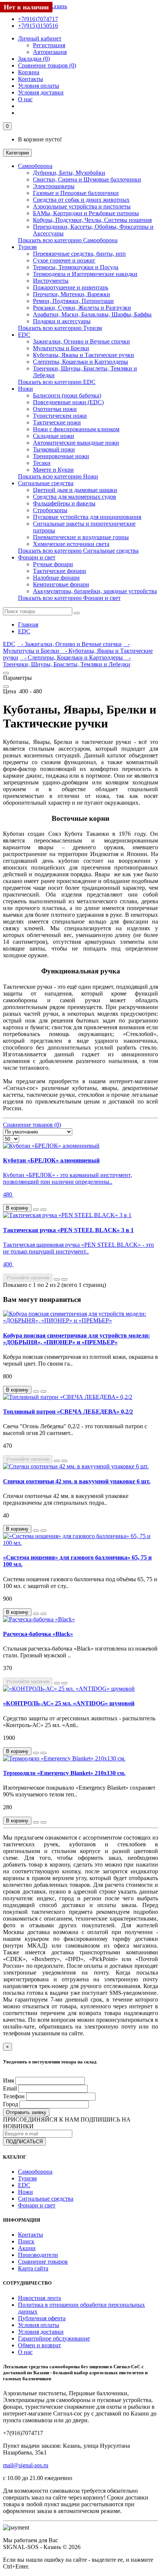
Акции (27, 2248)
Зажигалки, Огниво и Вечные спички (81, 341)
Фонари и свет (37, 557)
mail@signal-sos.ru (26, 2465)
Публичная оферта (42, 2318)
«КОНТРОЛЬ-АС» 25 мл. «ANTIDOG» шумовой (69, 1703)
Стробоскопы (50, 510)
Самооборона (35, 166)
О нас (25, 99)
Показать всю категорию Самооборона (68, 240)
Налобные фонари (56, 578)
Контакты (31, 2235)
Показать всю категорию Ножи (58, 476)
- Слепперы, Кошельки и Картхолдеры (72, 657)
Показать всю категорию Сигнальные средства (78, 551)
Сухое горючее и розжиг (64, 260)
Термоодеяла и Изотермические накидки (85, 274)
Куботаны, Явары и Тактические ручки (83, 355)
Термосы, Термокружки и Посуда (76, 267)
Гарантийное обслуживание (54, 2338)
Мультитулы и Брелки (61, 348)
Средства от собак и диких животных (81, 200)
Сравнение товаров (43, 2262)
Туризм (27, 247)
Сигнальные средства (46, 483)
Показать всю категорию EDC (57, 382)
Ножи (25, 389)
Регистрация (49, 45)
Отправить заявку (26, 2112)
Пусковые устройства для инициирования (87, 517)
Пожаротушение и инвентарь (71, 287)
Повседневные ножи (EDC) (68, 402)
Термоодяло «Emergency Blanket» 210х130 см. (64, 1773)
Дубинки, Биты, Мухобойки (69, 173)
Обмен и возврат (40, 2345)
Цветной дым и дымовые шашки (75, 490)
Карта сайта (33, 2268)
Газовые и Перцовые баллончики (76, 193)
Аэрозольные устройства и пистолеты (82, 206)
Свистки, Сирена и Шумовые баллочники (87, 179)
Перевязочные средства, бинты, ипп (79, 254)
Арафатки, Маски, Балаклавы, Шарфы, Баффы (92, 314)
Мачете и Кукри (53, 470)
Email (10, 2088)
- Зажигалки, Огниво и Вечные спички (69, 644)
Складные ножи (54, 436)
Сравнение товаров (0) (32, 1125)
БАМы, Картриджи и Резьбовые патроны (86, 213)
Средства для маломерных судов (75, 497)
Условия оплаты (39, 86)
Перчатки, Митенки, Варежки (72, 294)
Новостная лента (40, 2298)
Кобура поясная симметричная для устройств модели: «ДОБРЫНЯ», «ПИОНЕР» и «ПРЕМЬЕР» (76, 1339)
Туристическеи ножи (60, 416)
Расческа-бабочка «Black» (38, 1634)
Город (10, 2104)
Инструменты (51, 281)
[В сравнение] (43, 1210)
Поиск (26, 2241)
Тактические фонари (60, 571)
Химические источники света (71, 544)
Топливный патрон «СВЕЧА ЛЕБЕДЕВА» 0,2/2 (68, 1412)
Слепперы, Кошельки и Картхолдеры (80, 362)
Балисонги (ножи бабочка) (67, 395)
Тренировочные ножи (61, 456)
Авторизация (50, 52)
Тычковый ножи (54, 449)
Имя (8, 2080)
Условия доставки (41, 92)
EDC (24, 335)
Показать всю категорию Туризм (60, 328)
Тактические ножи (57, 422)
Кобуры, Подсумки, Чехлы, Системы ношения (92, 220)
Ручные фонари (53, 564)
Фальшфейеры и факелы (64, 503)
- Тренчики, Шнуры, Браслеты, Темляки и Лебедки (67, 661)
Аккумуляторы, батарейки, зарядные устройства (95, 591)
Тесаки (42, 463)
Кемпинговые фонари (61, 584)
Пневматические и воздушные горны (81, 537)
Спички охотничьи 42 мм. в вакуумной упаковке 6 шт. (77, 1481)
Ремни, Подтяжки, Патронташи (73, 301)
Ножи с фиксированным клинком (76, 429)
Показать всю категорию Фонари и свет (69, 598)
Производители (38, 2255)
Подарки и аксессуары (62, 321)
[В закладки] (36, 1210)
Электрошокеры (54, 186)
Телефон (14, 2096)
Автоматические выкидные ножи (76, 443)
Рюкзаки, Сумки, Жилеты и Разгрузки (82, 308)
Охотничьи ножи (55, 409)
